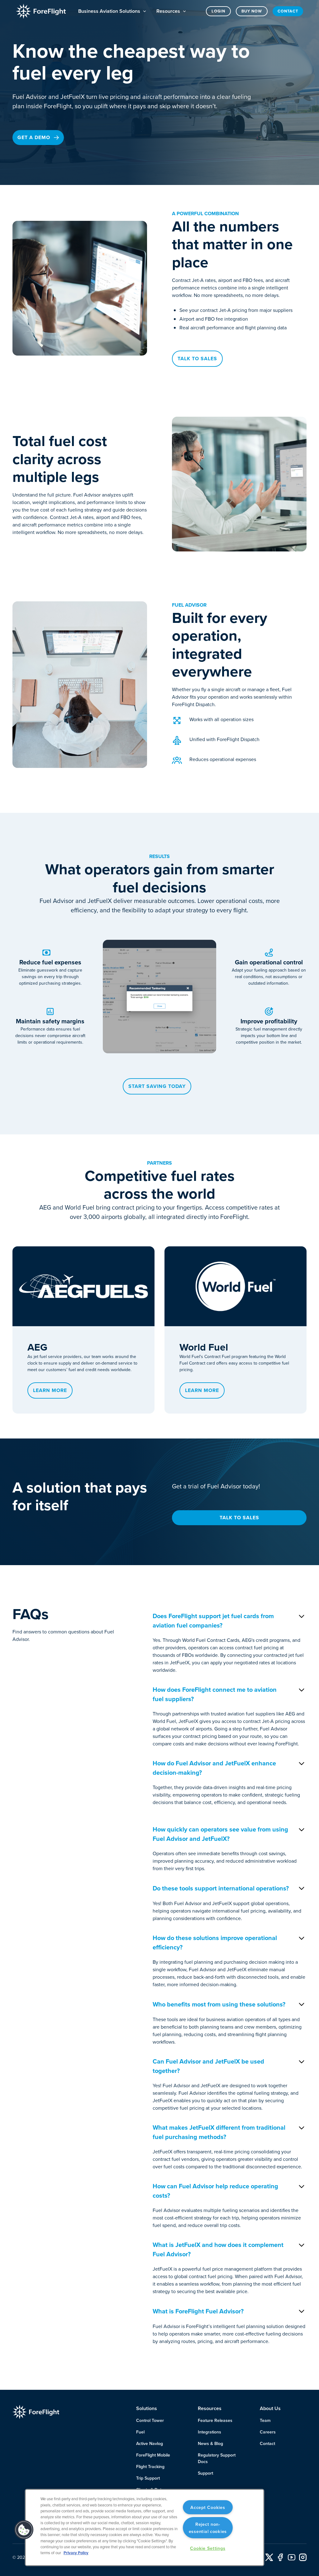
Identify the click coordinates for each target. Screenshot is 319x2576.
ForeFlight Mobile (153, 2455)
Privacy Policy (76, 2553)
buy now (252, 11)
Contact (288, 11)
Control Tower (150, 2420)
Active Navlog (150, 2443)
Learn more (50, 1390)
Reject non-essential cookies (208, 2528)
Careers (268, 2432)
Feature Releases (215, 2420)
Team (265, 2420)
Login (218, 11)
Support (205, 2473)
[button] (112, 11)
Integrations (209, 2432)
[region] (145, 2527)
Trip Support (148, 2478)
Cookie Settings (208, 2548)
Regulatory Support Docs (217, 2458)
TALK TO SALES (239, 1518)
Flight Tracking (150, 2467)
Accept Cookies (208, 2507)
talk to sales (197, 359)
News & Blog (210, 2443)
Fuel (140, 2432)
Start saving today (157, 1086)
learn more (202, 1390)
